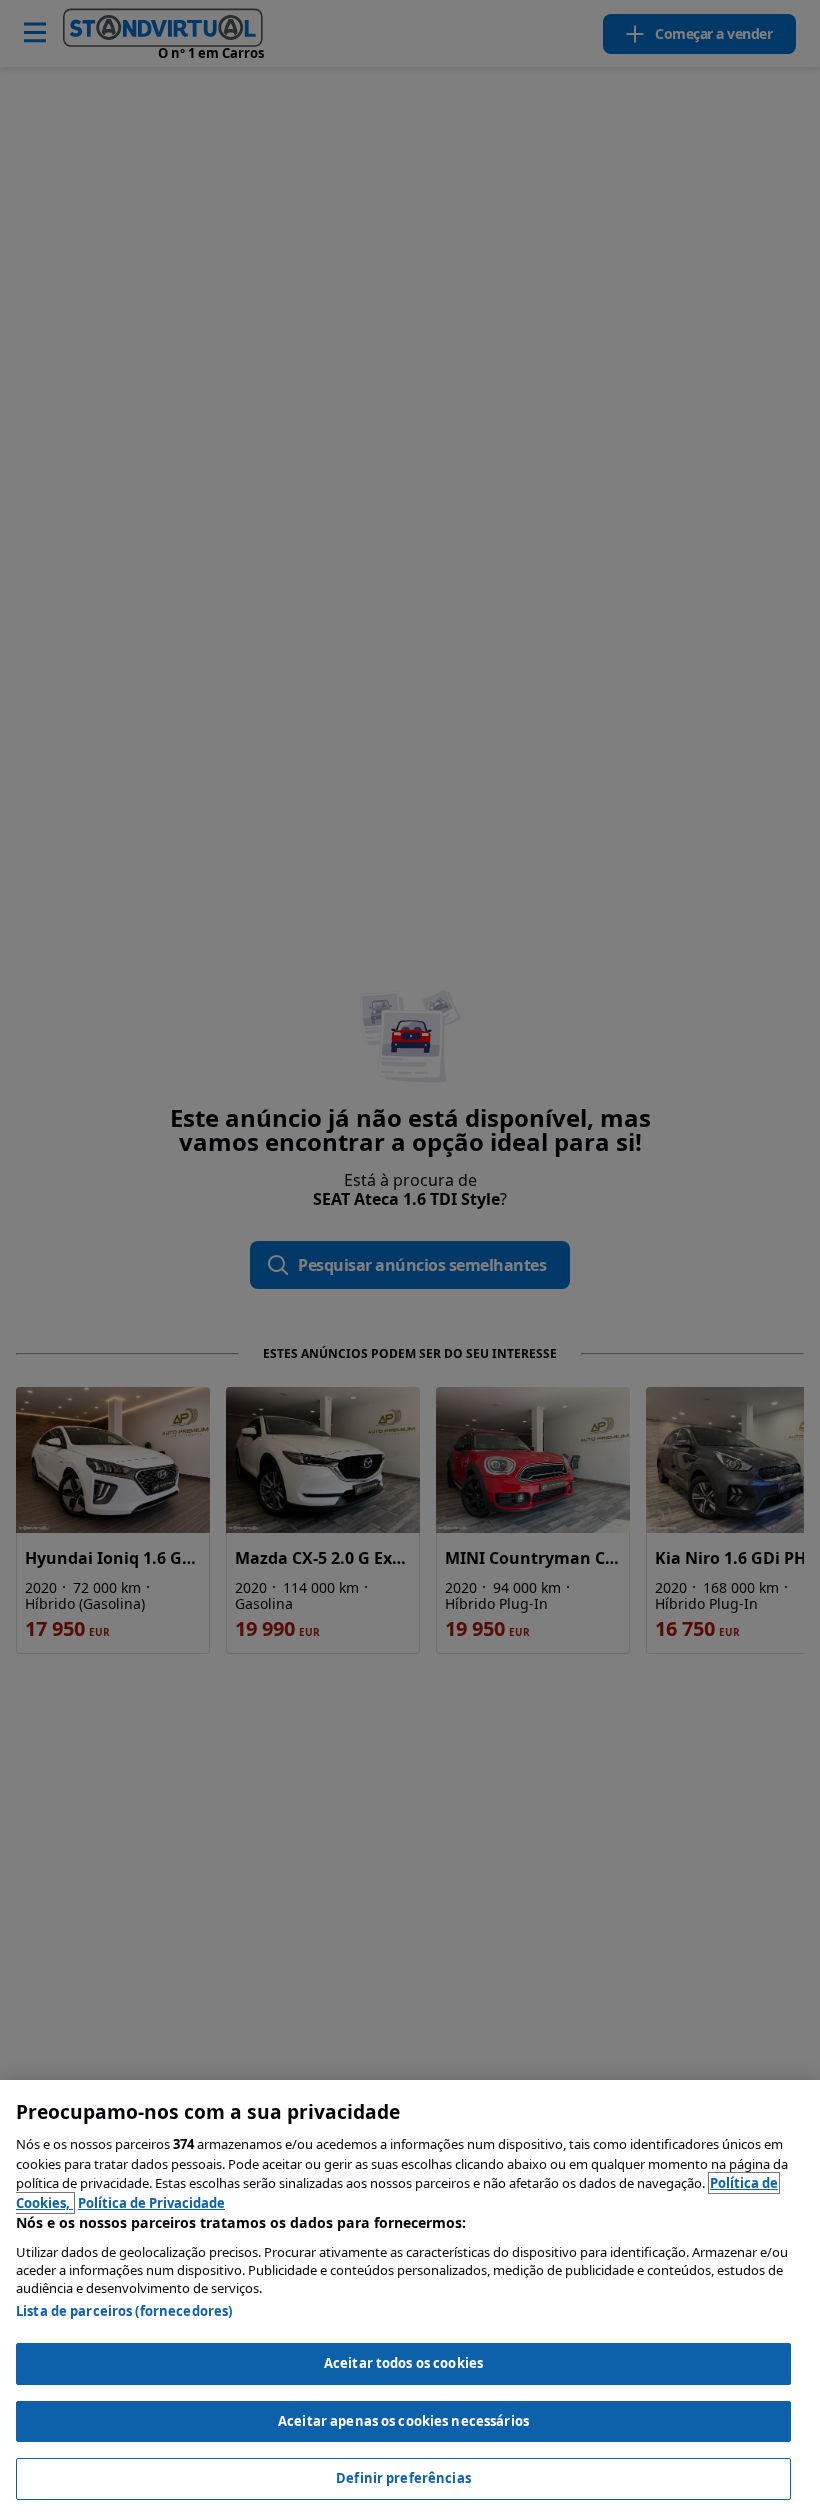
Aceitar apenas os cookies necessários (403, 2421)
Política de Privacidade (151, 2203)
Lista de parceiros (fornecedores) (124, 2311)
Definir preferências (403, 2478)
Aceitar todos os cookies (403, 2363)
